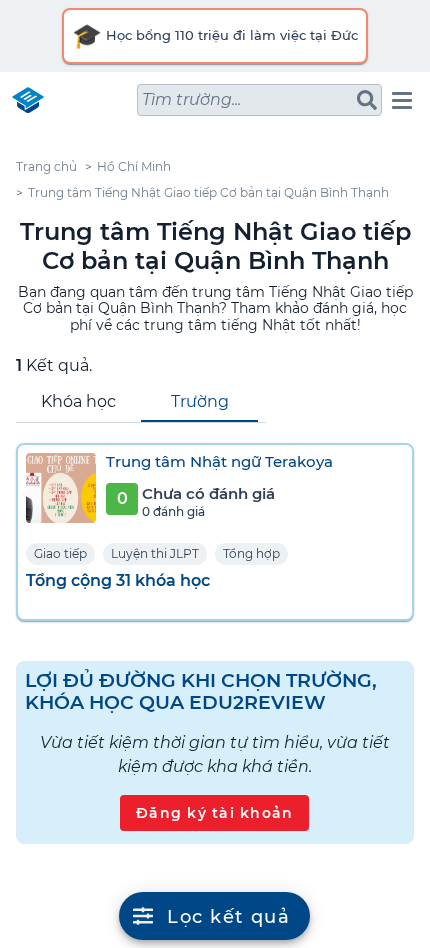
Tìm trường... (191, 99)
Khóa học (78, 401)
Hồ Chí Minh (134, 166)
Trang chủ (46, 166)
